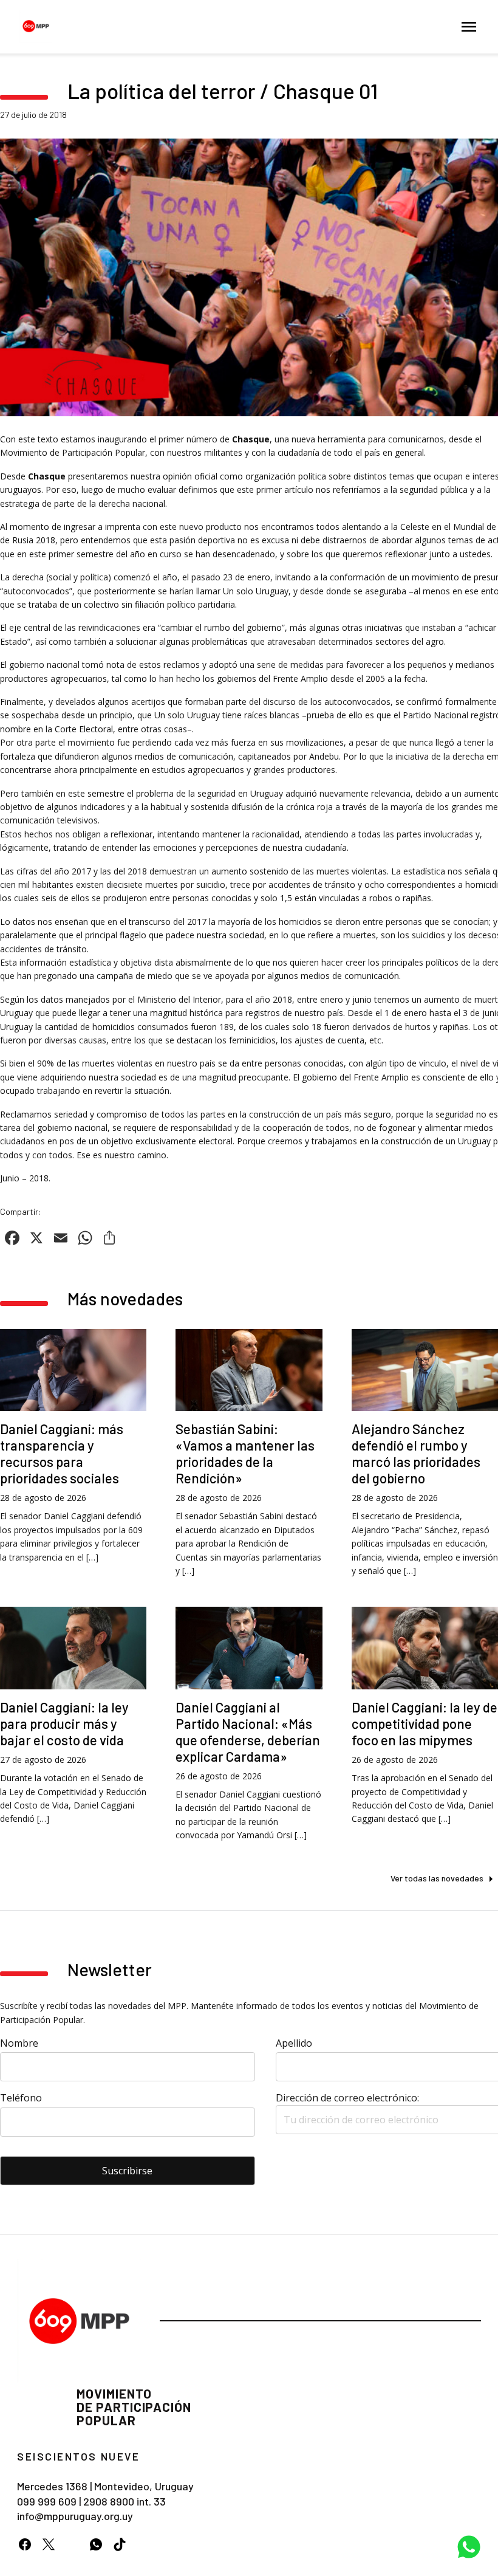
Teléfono (21, 2098)
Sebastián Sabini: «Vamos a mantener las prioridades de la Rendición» (245, 1453)
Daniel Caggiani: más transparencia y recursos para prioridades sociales (62, 1453)
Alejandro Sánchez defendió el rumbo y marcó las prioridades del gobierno (416, 1453)
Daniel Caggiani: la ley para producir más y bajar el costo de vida (64, 1723)
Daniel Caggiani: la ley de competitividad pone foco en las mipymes (425, 1723)
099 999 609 (47, 2501)
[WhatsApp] (96, 2544)
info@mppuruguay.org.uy (75, 2516)
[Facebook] (25, 2544)
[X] (48, 2544)
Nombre (19, 2043)
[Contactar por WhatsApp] (469, 2547)
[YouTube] (72, 2544)
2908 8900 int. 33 (124, 2501)
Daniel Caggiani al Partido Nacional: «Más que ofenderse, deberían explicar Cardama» (248, 1732)
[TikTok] (119, 2544)
